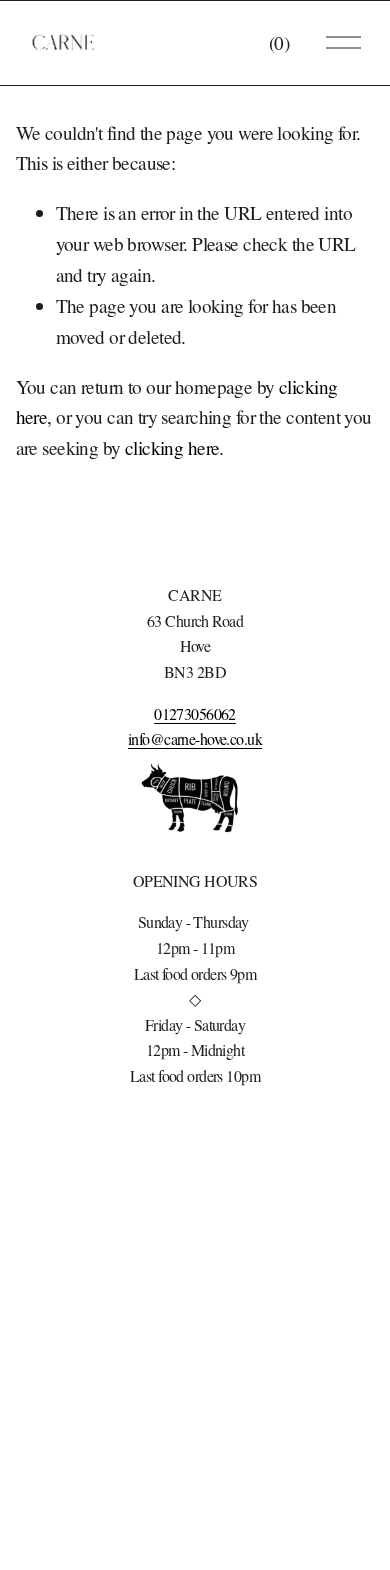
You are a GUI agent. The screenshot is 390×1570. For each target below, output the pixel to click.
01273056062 (195, 713)
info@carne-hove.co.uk (195, 738)
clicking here (172, 447)
